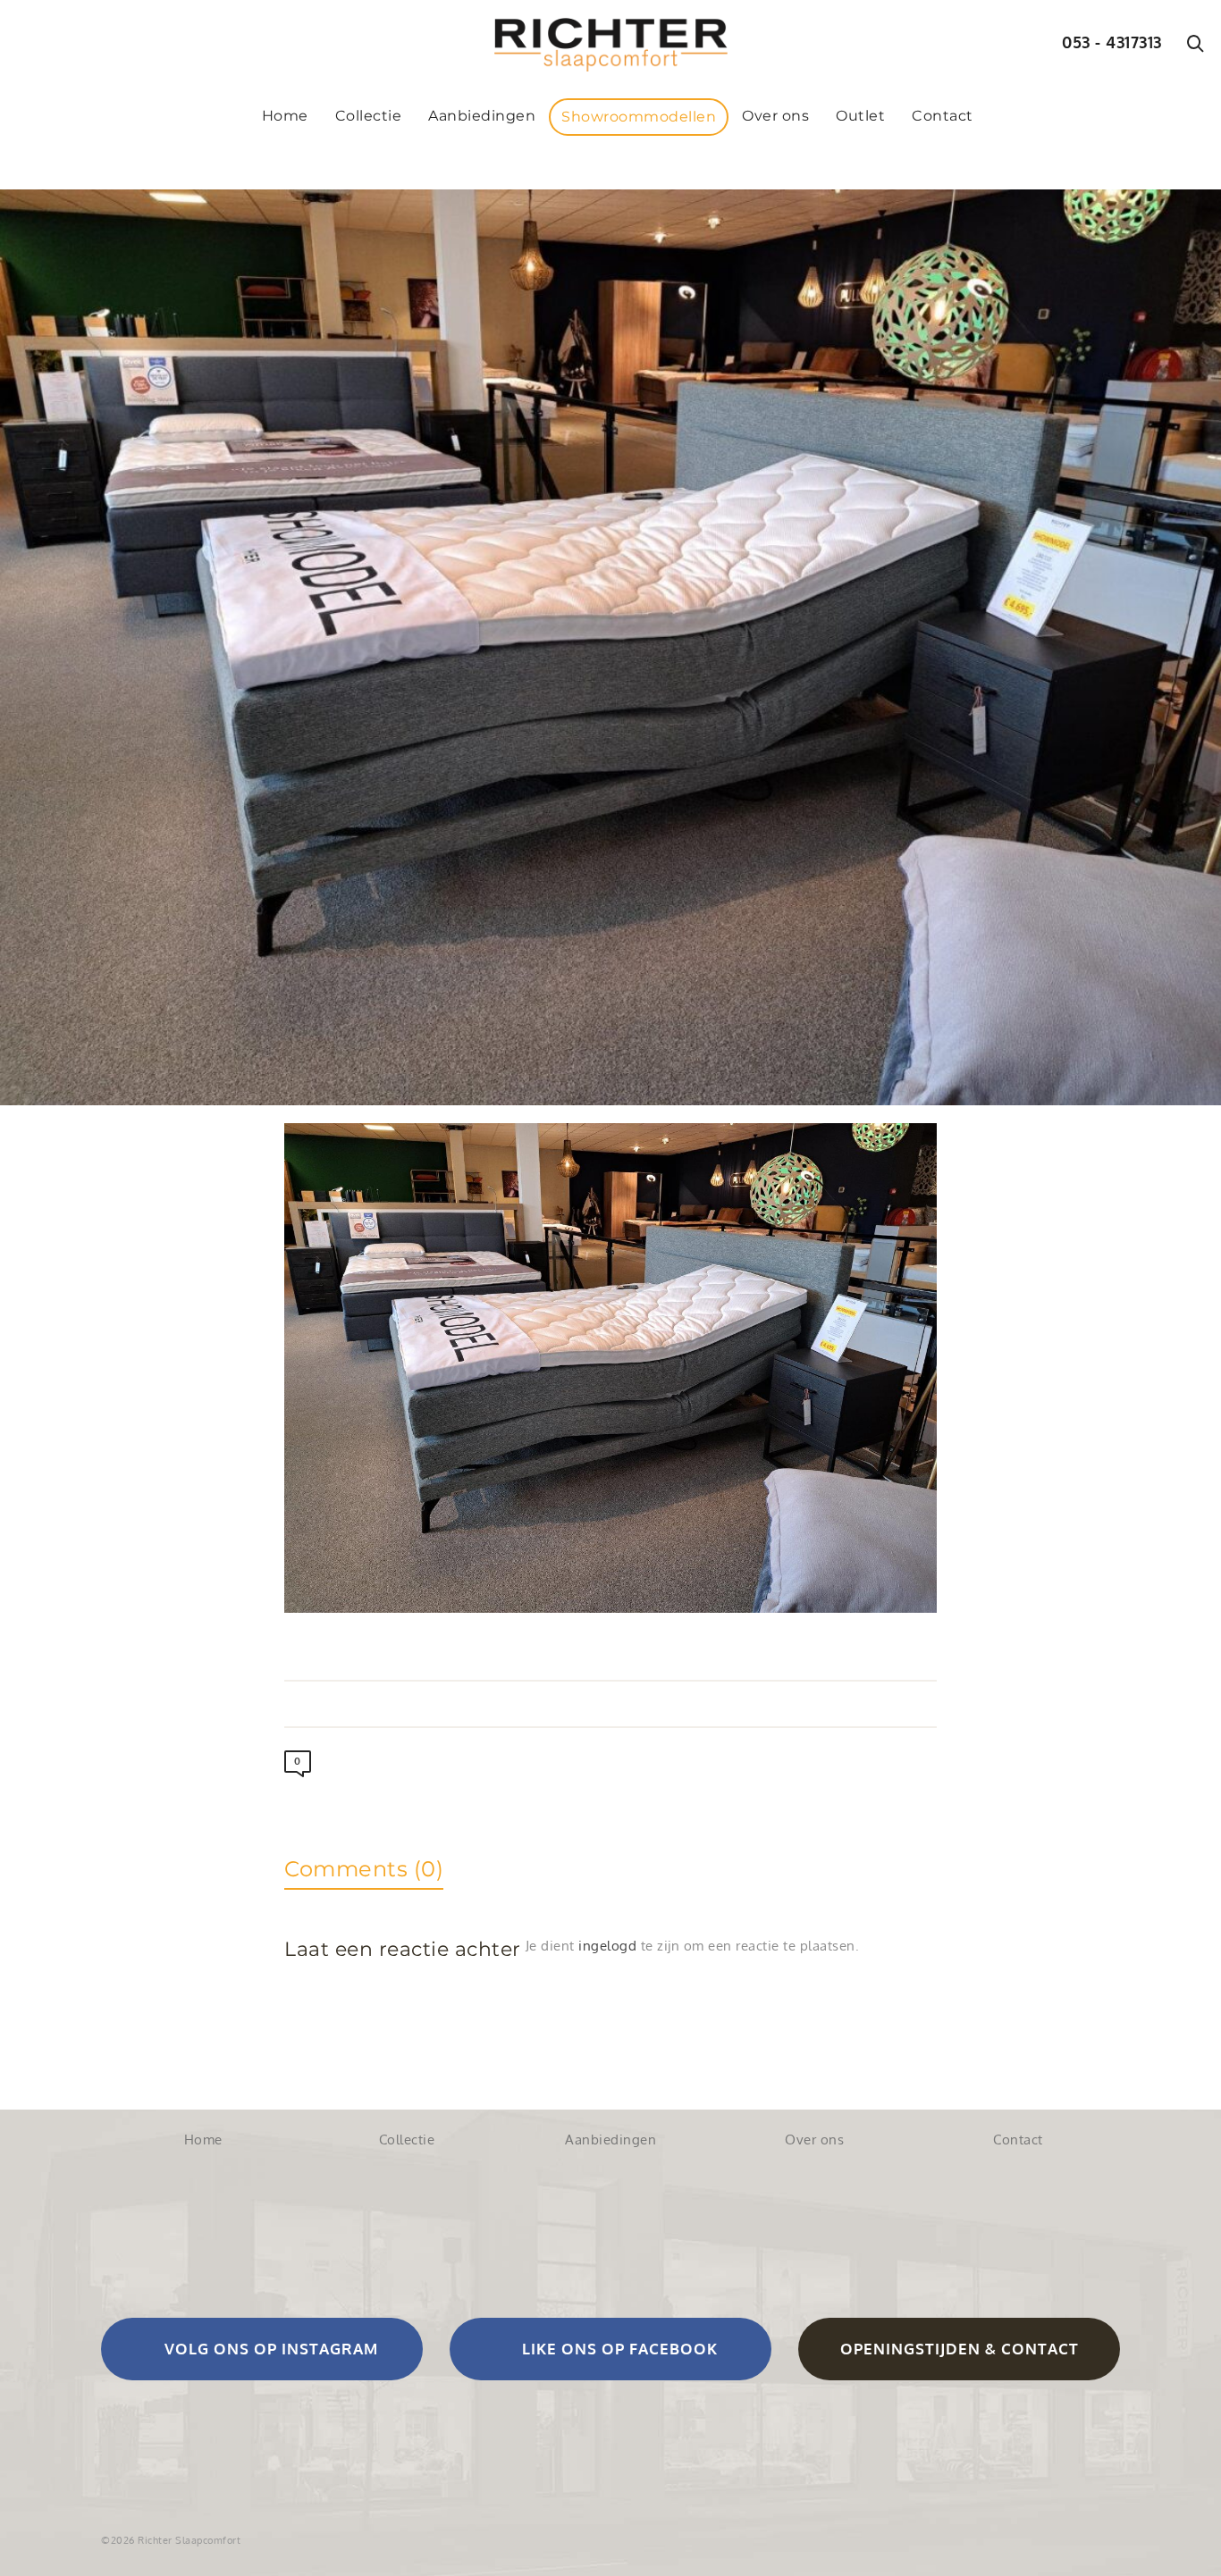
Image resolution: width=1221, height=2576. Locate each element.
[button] (262, 2349)
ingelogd (607, 1946)
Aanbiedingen (610, 2140)
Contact (1018, 2140)
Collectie (407, 2140)
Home (203, 2140)
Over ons (814, 2140)
